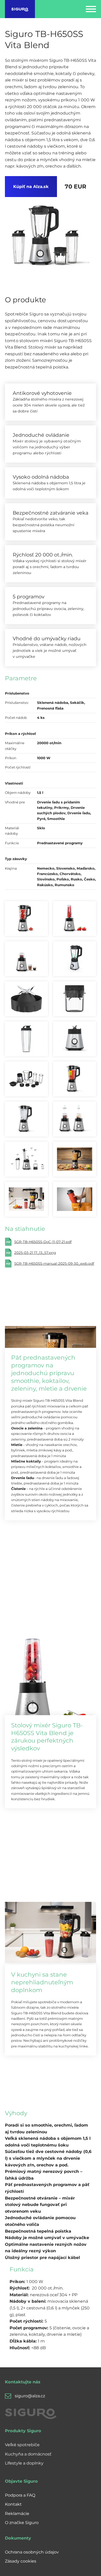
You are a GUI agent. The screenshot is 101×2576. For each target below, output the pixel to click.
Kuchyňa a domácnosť (28, 2454)
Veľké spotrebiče (22, 2445)
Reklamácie (17, 2514)
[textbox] (48, 2158)
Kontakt (13, 2504)
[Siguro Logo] (20, 9)
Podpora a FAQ (20, 2495)
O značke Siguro (22, 2523)
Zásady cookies (21, 2561)
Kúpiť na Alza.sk (31, 187)
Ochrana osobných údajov (32, 2552)
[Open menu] (91, 9)
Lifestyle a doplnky (24, 2463)
